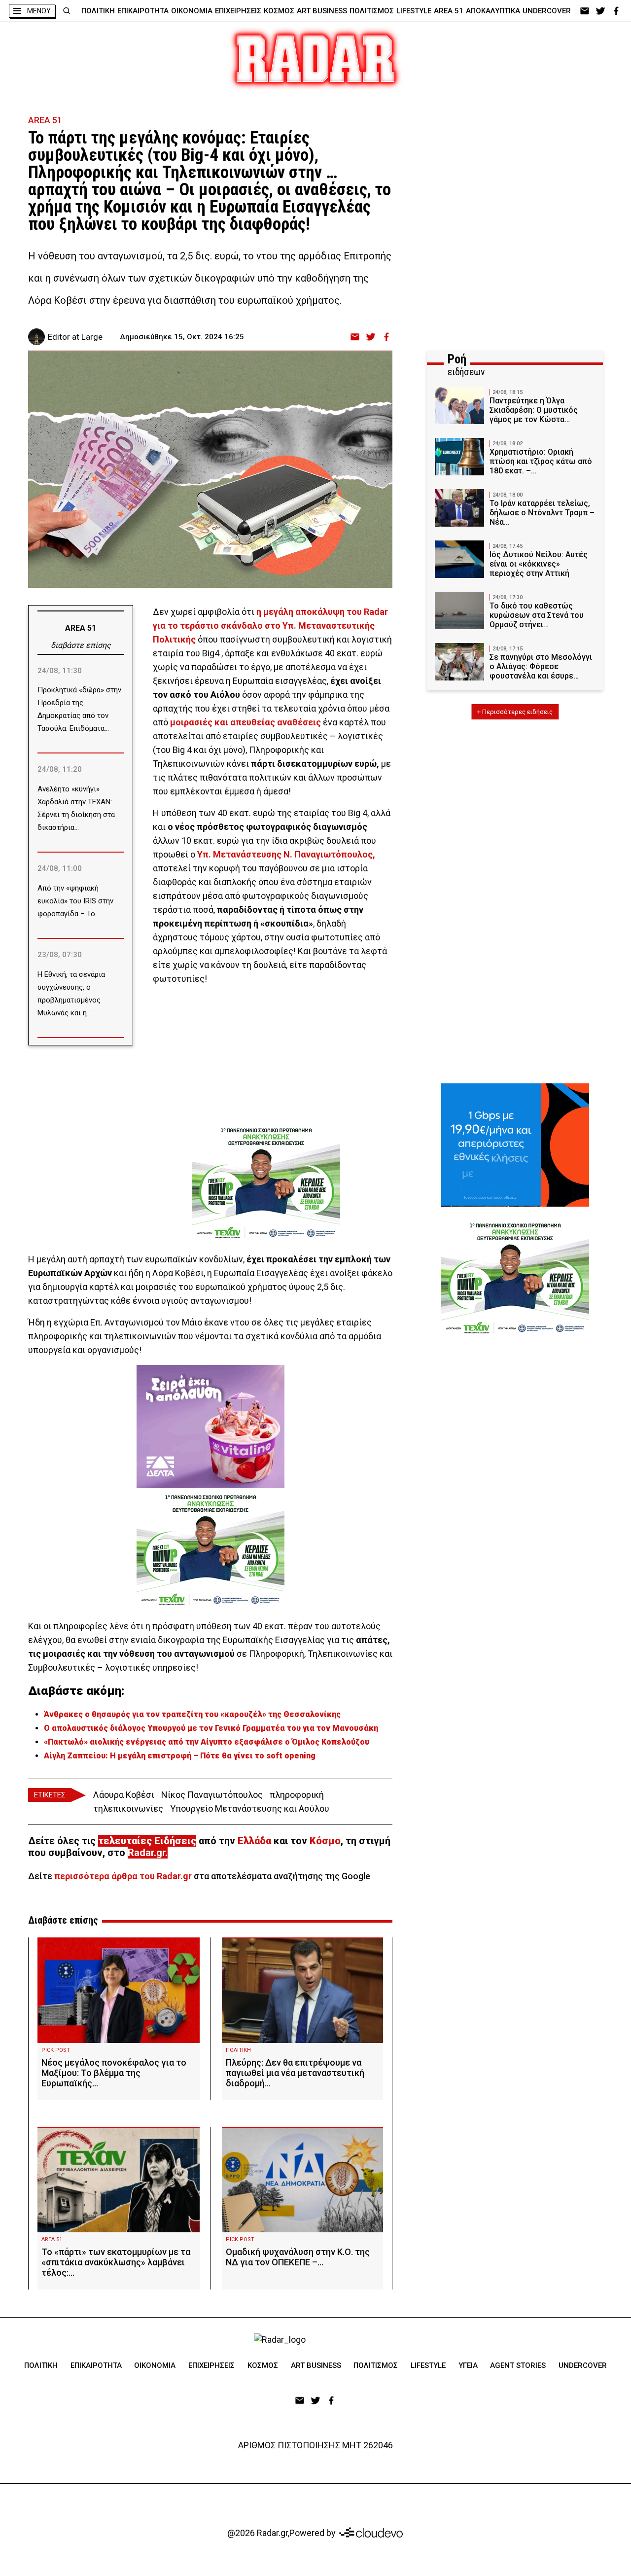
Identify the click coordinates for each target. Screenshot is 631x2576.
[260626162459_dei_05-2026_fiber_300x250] (515, 1145)
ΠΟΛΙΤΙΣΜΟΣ (372, 11)
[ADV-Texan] (266, 1183)
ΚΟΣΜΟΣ (279, 11)
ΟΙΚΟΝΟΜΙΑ (192, 11)
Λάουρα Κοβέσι (124, 1795)
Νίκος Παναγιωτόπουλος (212, 1795)
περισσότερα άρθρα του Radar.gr (123, 1876)
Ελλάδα (254, 1841)
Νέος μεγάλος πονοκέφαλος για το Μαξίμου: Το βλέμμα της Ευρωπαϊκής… (114, 2073)
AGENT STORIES (518, 2365)
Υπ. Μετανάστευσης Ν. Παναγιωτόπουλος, (286, 854)
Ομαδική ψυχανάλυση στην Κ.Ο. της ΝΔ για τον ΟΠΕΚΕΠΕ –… (298, 2257)
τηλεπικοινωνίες (128, 1808)
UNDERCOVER (547, 11)
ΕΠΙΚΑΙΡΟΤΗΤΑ (143, 11)
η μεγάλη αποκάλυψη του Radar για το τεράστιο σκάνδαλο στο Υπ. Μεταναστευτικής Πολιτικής (270, 626)
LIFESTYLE (414, 11)
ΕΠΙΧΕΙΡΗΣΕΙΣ (238, 11)
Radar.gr (146, 1853)
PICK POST (56, 2050)
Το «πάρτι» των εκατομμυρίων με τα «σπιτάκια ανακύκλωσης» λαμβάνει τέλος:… (116, 2262)
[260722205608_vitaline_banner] (210, 1427)
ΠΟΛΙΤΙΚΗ (98, 11)
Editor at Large (75, 337)
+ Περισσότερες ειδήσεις (515, 712)
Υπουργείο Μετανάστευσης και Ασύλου (250, 1808)
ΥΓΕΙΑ (468, 2365)
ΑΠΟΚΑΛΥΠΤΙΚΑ (493, 11)
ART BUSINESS (322, 11)
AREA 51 (449, 11)
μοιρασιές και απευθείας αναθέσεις (245, 722)
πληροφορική (297, 1795)
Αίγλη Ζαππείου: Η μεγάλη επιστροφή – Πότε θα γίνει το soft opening (180, 1756)
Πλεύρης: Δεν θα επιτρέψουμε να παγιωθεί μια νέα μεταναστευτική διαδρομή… (295, 2073)
